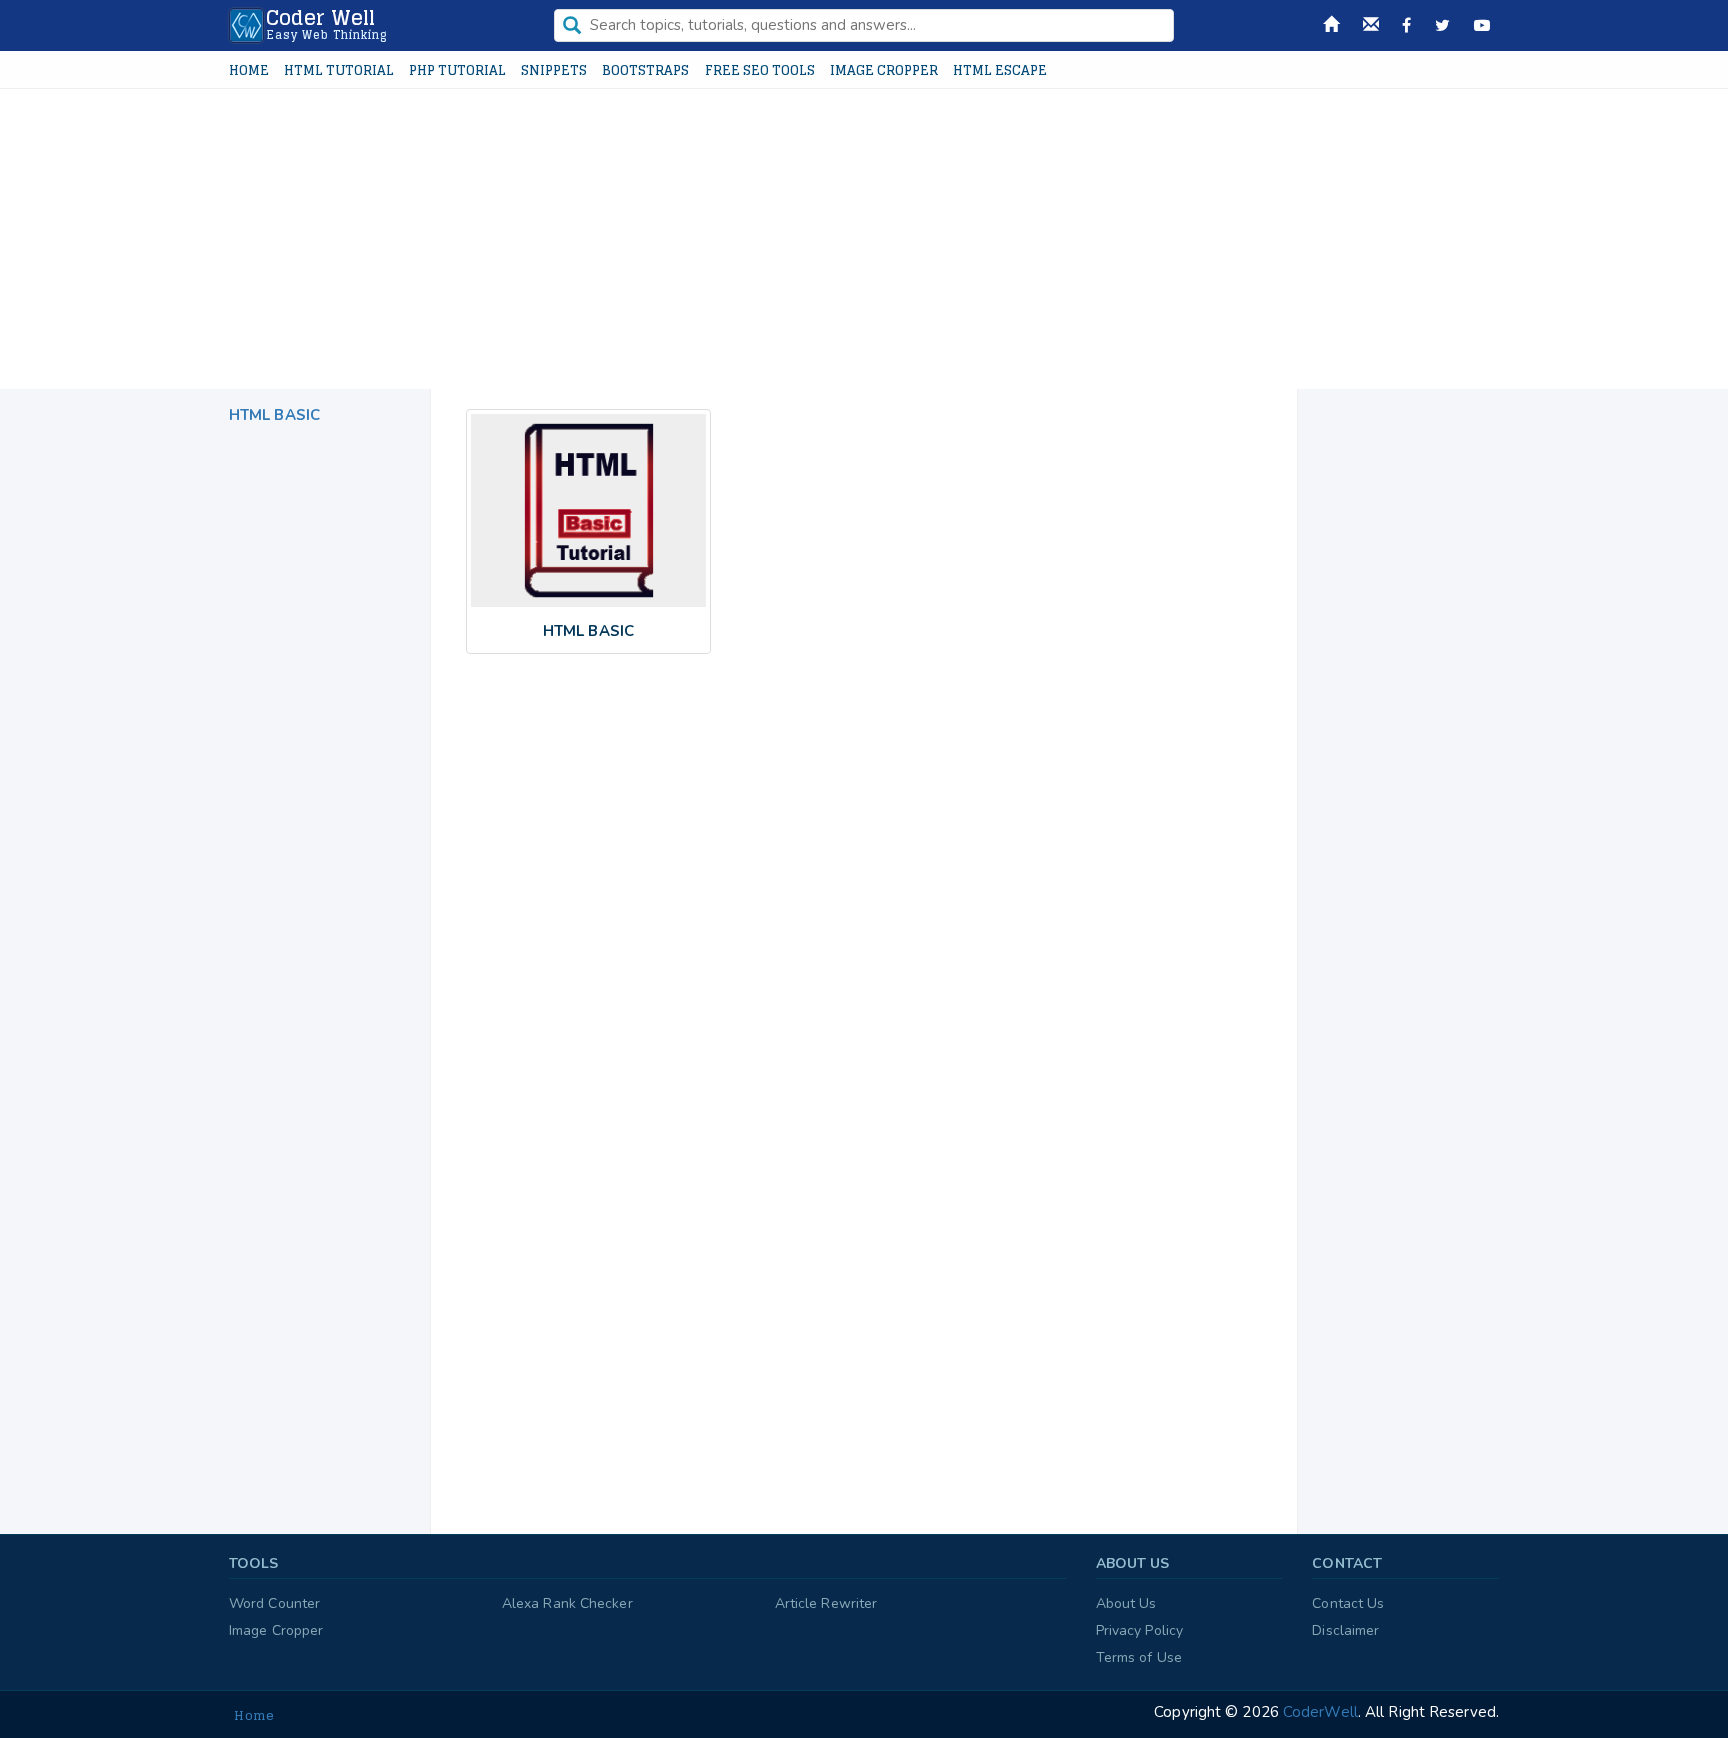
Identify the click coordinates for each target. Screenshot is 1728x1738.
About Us (1126, 1603)
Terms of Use (1139, 1657)
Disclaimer (1345, 1630)
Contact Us (1348, 1603)
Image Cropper (884, 70)
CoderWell (1318, 1712)
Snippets (554, 70)
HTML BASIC (274, 415)
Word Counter (274, 1603)
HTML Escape (1000, 70)
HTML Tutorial (339, 70)
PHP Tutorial (457, 70)
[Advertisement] (864, 239)
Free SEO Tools (760, 70)
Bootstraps (645, 70)
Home (249, 70)
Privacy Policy (1139, 1630)
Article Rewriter (826, 1603)
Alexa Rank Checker (567, 1603)
